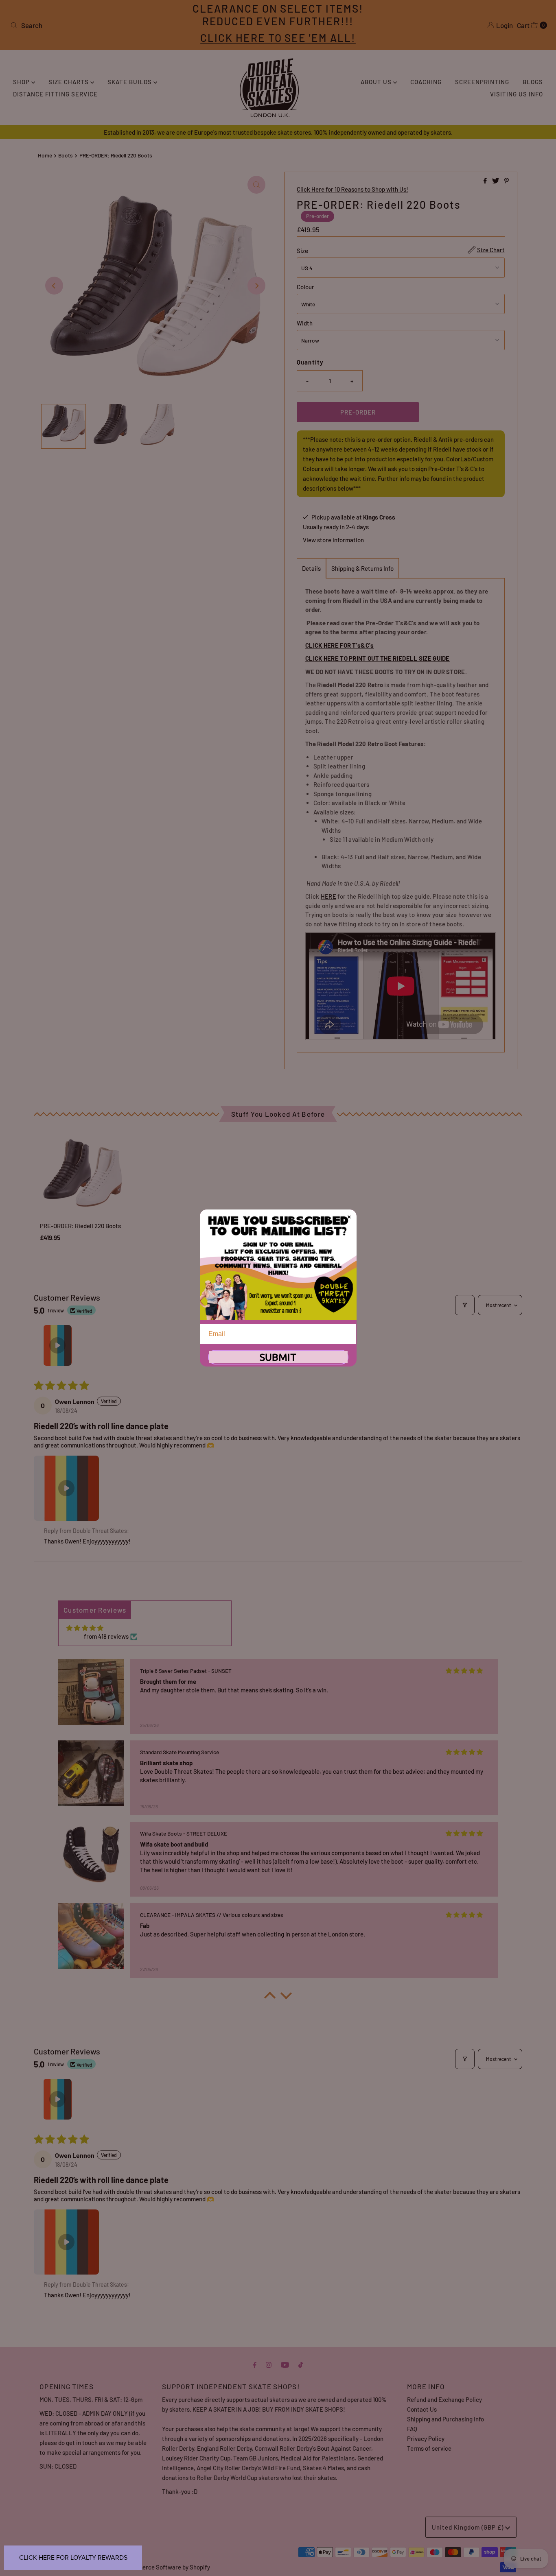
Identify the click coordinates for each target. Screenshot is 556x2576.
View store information (333, 540)
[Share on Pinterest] (507, 181)
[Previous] (54, 286)
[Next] (256, 286)
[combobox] (95, 25)
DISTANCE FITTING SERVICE (55, 94)
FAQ (412, 2429)
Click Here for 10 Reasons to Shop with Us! (352, 189)
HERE (328, 896)
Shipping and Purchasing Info (445, 2419)
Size (302, 251)
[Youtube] (285, 2364)
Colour (305, 287)
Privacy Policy (426, 2438)
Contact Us (422, 2409)
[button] (66, 1488)
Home (45, 155)
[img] (85, 1628)
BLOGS (533, 82)
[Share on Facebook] (486, 181)
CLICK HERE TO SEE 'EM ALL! (278, 38)
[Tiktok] (301, 2364)
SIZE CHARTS (69, 82)
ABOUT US (377, 82)
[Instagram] (269, 2364)
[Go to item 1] (57, 1345)
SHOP (22, 82)
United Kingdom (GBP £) (468, 2527)
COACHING (426, 82)
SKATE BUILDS (130, 82)
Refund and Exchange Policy (444, 2399)
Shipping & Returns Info (362, 568)
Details (311, 568)
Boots (66, 155)
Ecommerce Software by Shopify (166, 2567)
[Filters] (465, 1305)
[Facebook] (255, 2364)
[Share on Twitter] (496, 181)
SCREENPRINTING (482, 82)
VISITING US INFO (517, 94)
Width (305, 323)
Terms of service (429, 2448)
